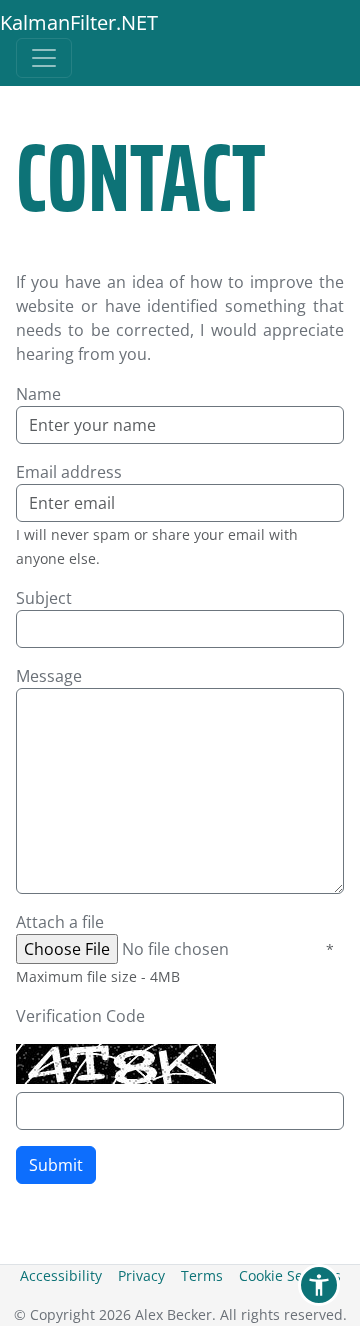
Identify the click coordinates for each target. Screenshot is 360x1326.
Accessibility (61, 1275)
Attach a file (60, 922)
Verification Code (80, 1016)
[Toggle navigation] (44, 58)
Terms (202, 1275)
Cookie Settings (290, 1275)
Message (49, 676)
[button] (319, 1285)
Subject (44, 598)
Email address (69, 472)
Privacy (141, 1275)
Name (38, 394)
